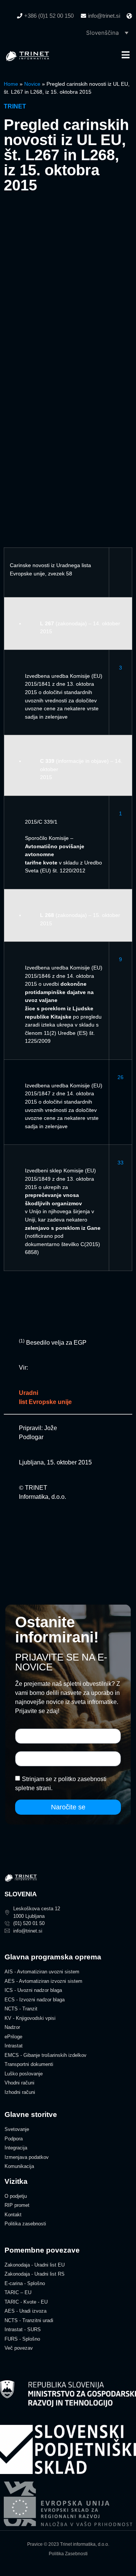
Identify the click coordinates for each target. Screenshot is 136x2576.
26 (121, 1077)
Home (11, 84)
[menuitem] (107, 32)
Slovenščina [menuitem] (102, 33)
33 (121, 1163)
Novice (32, 84)
